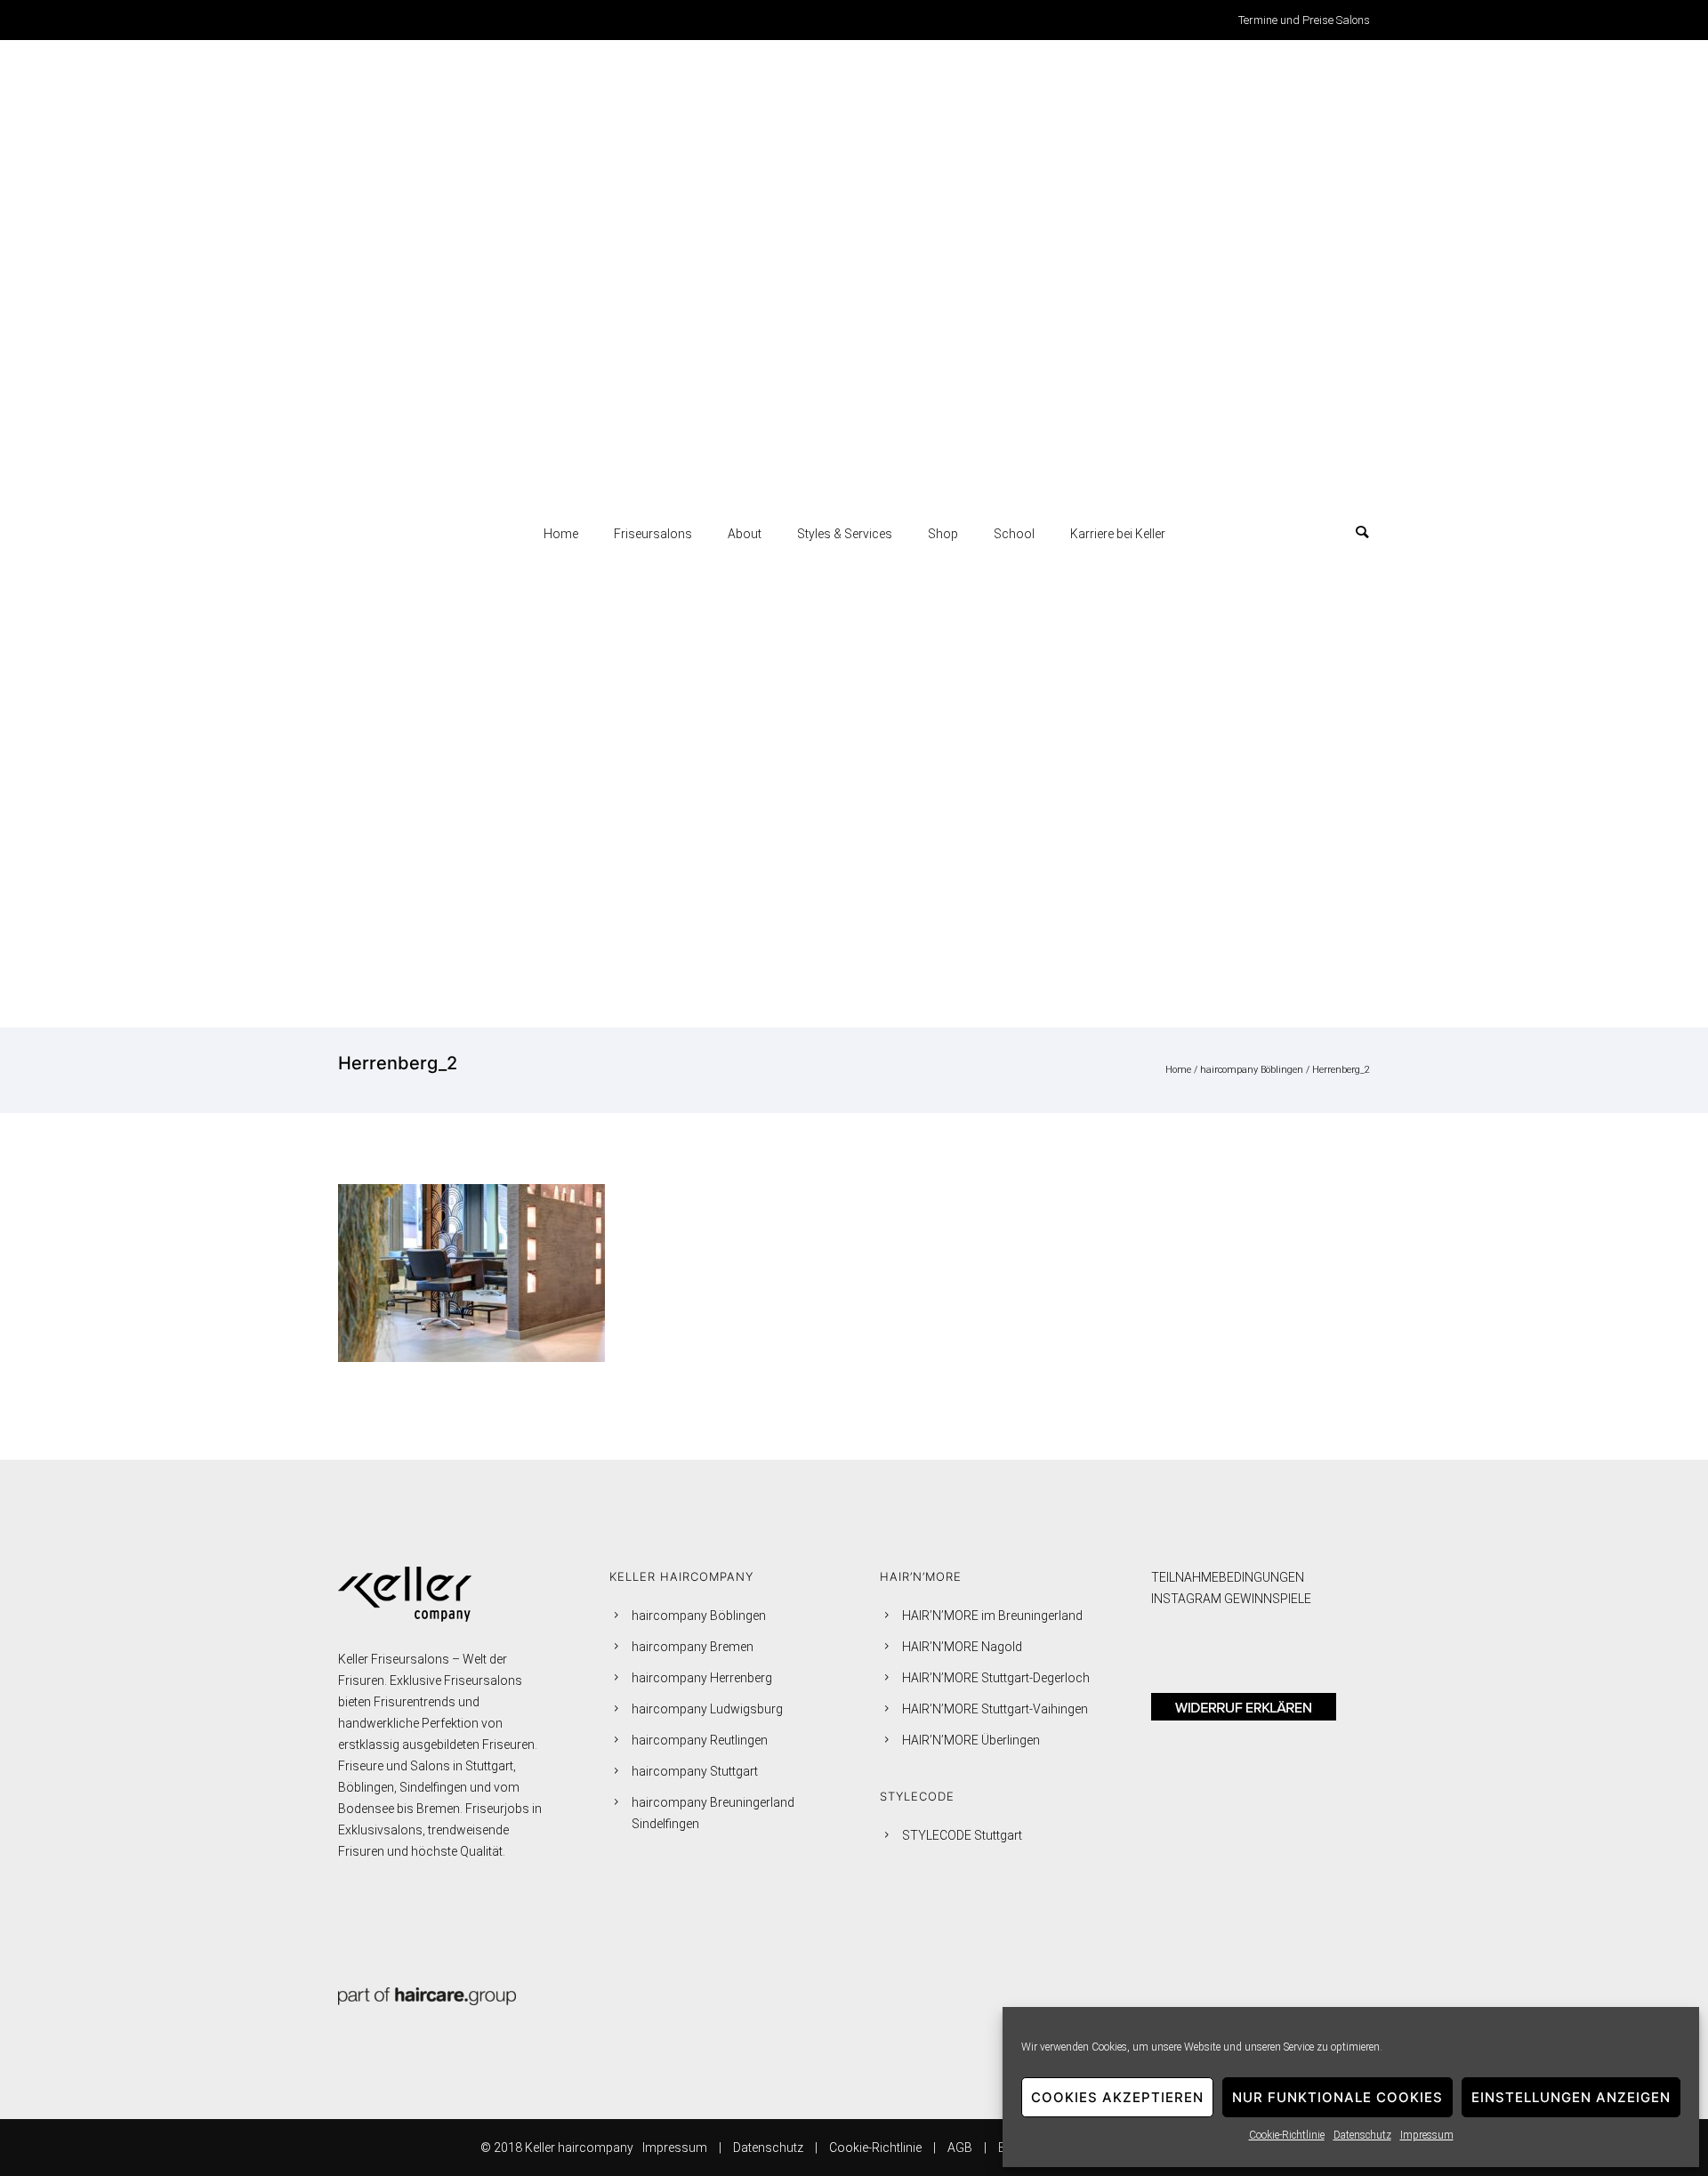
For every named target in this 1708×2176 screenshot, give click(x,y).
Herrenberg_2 (1341, 1070)
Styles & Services (845, 534)
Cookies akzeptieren (1117, 2097)
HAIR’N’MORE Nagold (962, 1647)
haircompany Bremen (693, 1647)
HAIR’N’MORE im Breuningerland (992, 1616)
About (745, 534)
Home (561, 534)
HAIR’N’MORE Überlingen (971, 1740)
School (1014, 534)
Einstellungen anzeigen (1571, 2097)
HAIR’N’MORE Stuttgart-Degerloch (996, 1678)
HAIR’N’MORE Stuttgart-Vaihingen (995, 1709)
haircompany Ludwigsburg (707, 1709)
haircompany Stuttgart (695, 1771)
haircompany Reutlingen (700, 1740)
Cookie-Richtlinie (1287, 2135)
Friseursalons (653, 534)
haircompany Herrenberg (702, 1678)
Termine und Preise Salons (1304, 20)
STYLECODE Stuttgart (962, 1835)
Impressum (1427, 2135)
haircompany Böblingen (1252, 1070)
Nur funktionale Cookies (1337, 2097)
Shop (943, 534)
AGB (960, 2148)
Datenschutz (1362, 2135)
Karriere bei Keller (1118, 534)
